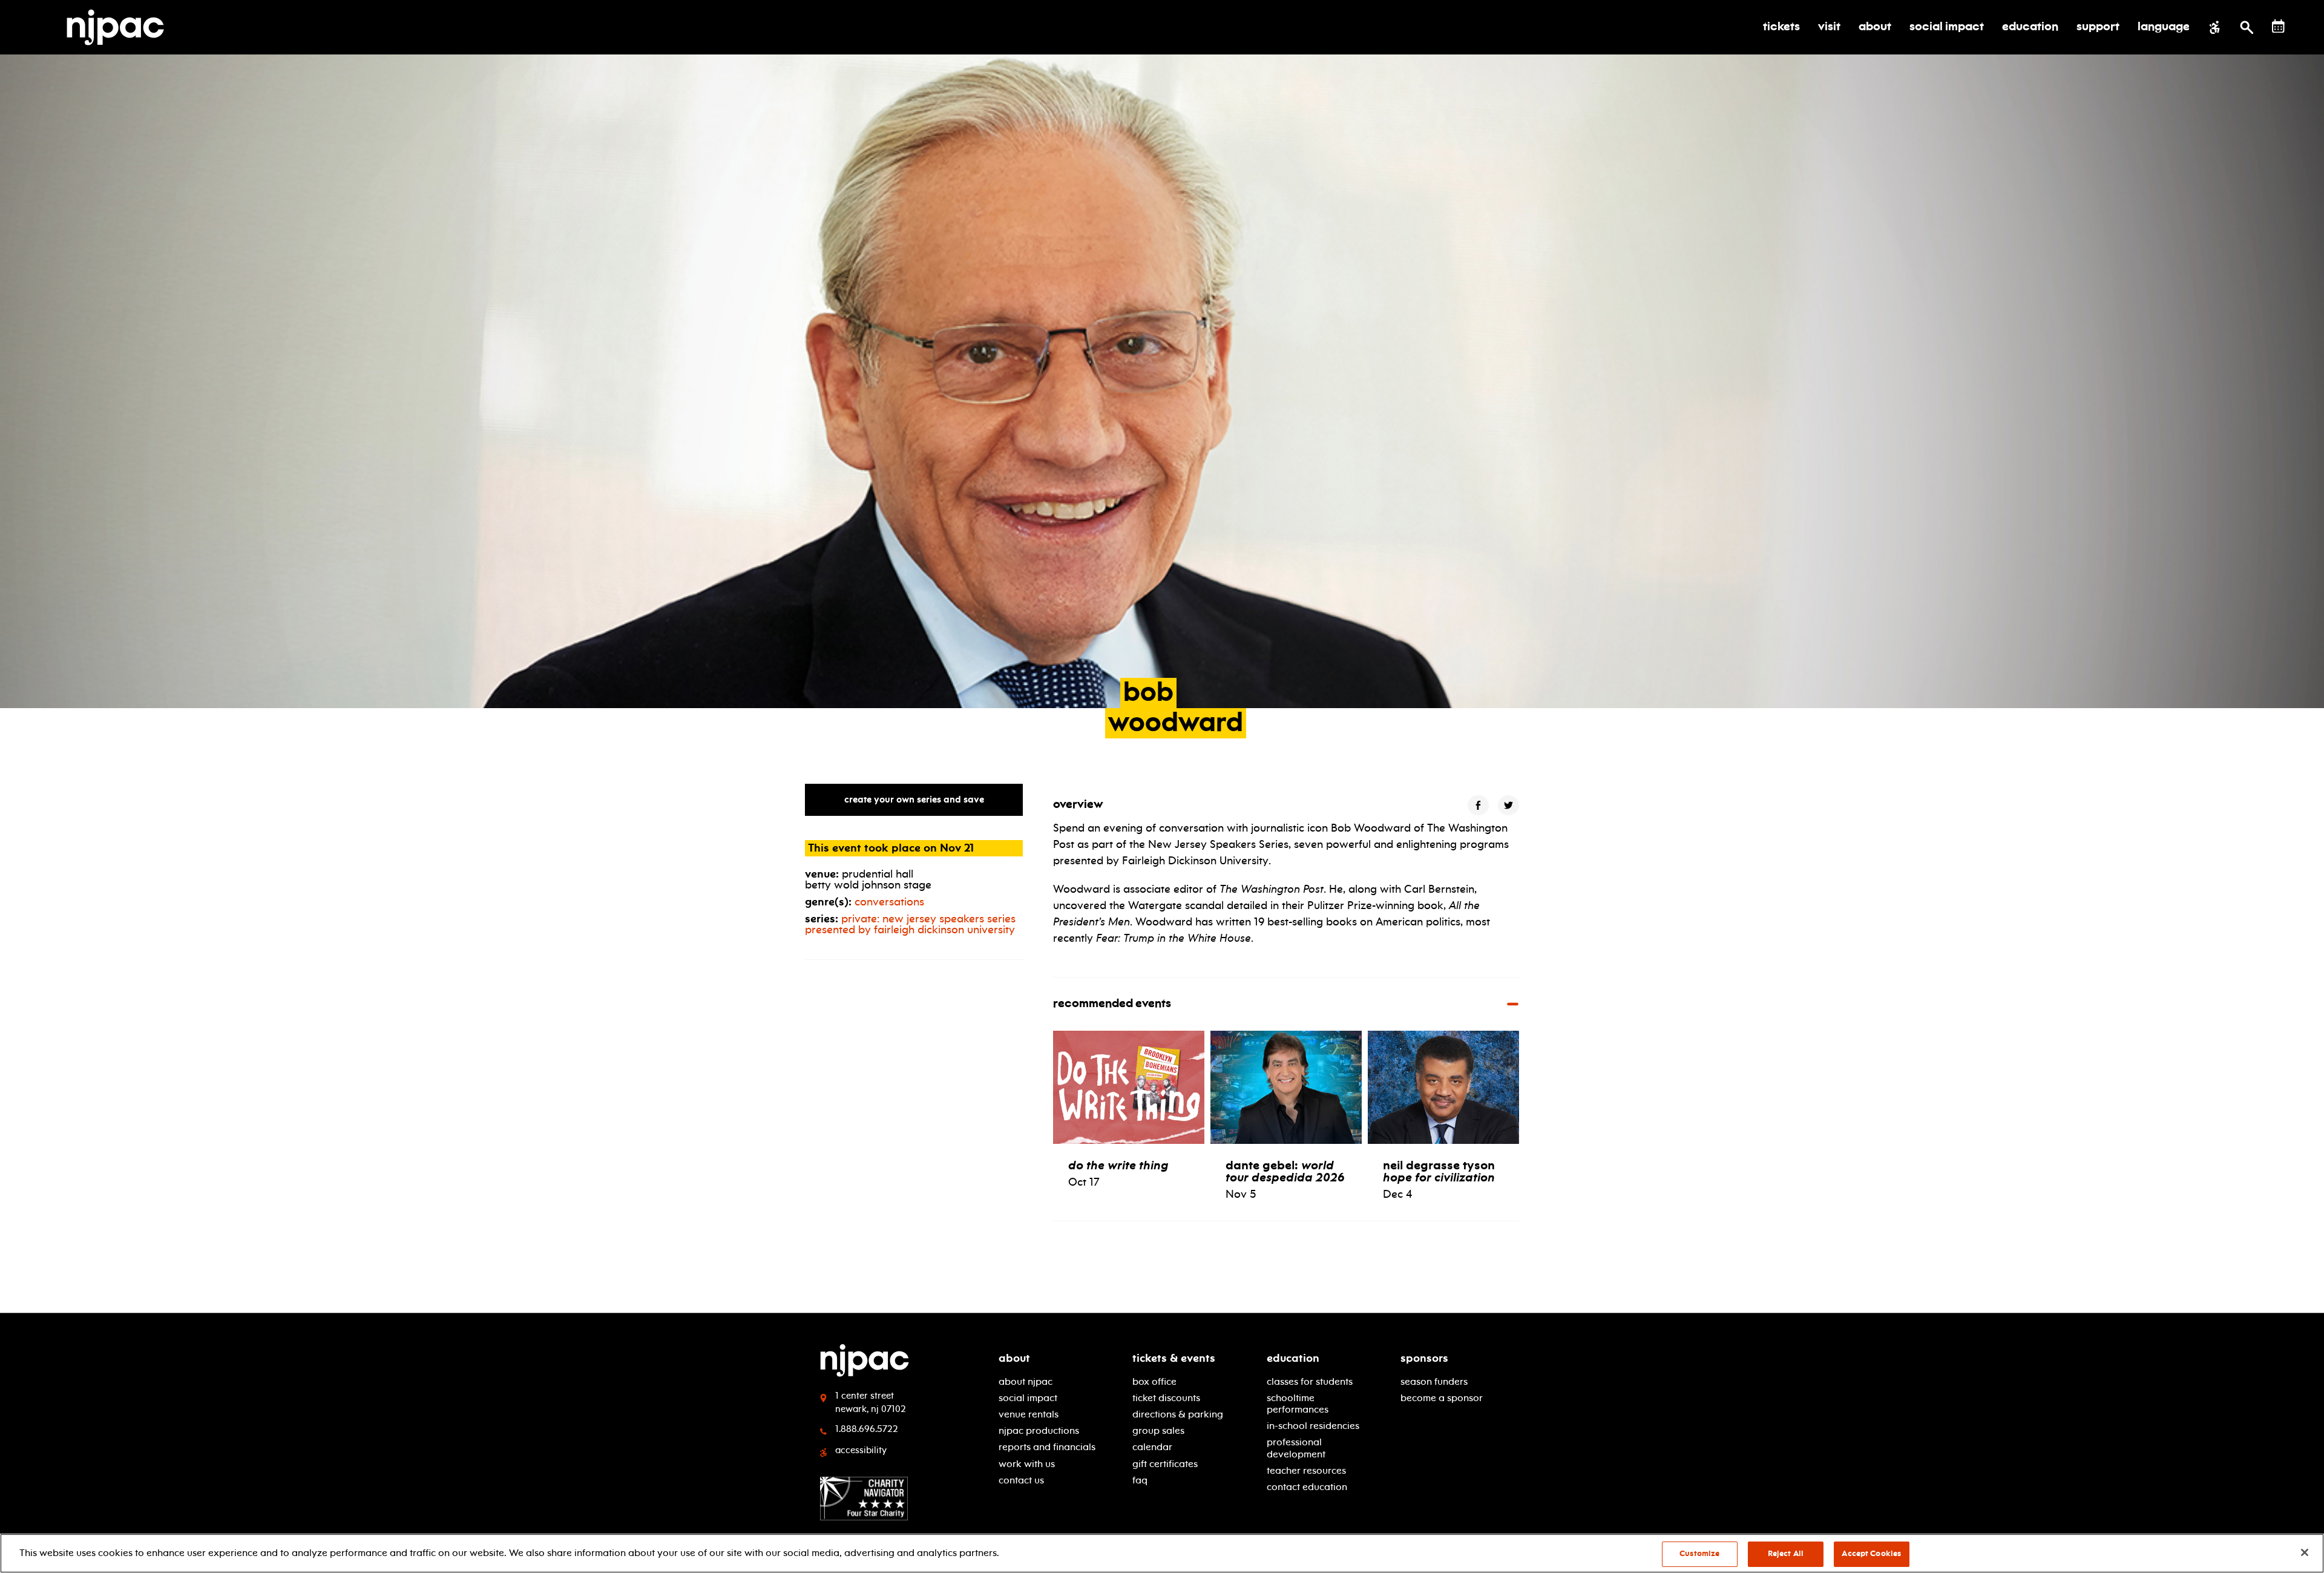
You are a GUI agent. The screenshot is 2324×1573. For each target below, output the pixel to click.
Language (2164, 27)
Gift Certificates (1165, 1464)
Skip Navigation (376, 1354)
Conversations (889, 902)
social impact (1028, 1398)
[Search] (2247, 27)
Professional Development (1296, 1448)
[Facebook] (1478, 805)
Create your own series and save (914, 800)
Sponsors (1424, 1358)
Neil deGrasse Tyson (1439, 1171)
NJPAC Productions (1039, 1430)
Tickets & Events (1174, 1358)
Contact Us (1021, 1480)
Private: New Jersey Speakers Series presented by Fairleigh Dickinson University (910, 924)
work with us (1027, 1464)
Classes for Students (1310, 1381)
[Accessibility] (2215, 27)
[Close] (2305, 1552)
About (1014, 1358)
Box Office (1154, 1381)
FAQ (1140, 1480)
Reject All (1786, 1554)
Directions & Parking (1178, 1414)
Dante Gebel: (1285, 1171)
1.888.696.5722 (867, 1429)
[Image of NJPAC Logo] (120, 27)
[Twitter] (1508, 805)
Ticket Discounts (1166, 1398)
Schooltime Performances (1298, 1404)
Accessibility (861, 1450)
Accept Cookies (1871, 1554)
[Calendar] (2278, 26)
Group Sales (1158, 1430)
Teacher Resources (1306, 1470)
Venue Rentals (1029, 1414)
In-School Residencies (1313, 1426)
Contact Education (1307, 1487)
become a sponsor (1442, 1398)
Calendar (1152, 1447)
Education (1293, 1358)
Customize (1699, 1554)
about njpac (1026, 1381)
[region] (1162, 1553)
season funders (1434, 1381)
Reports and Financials (1047, 1447)
